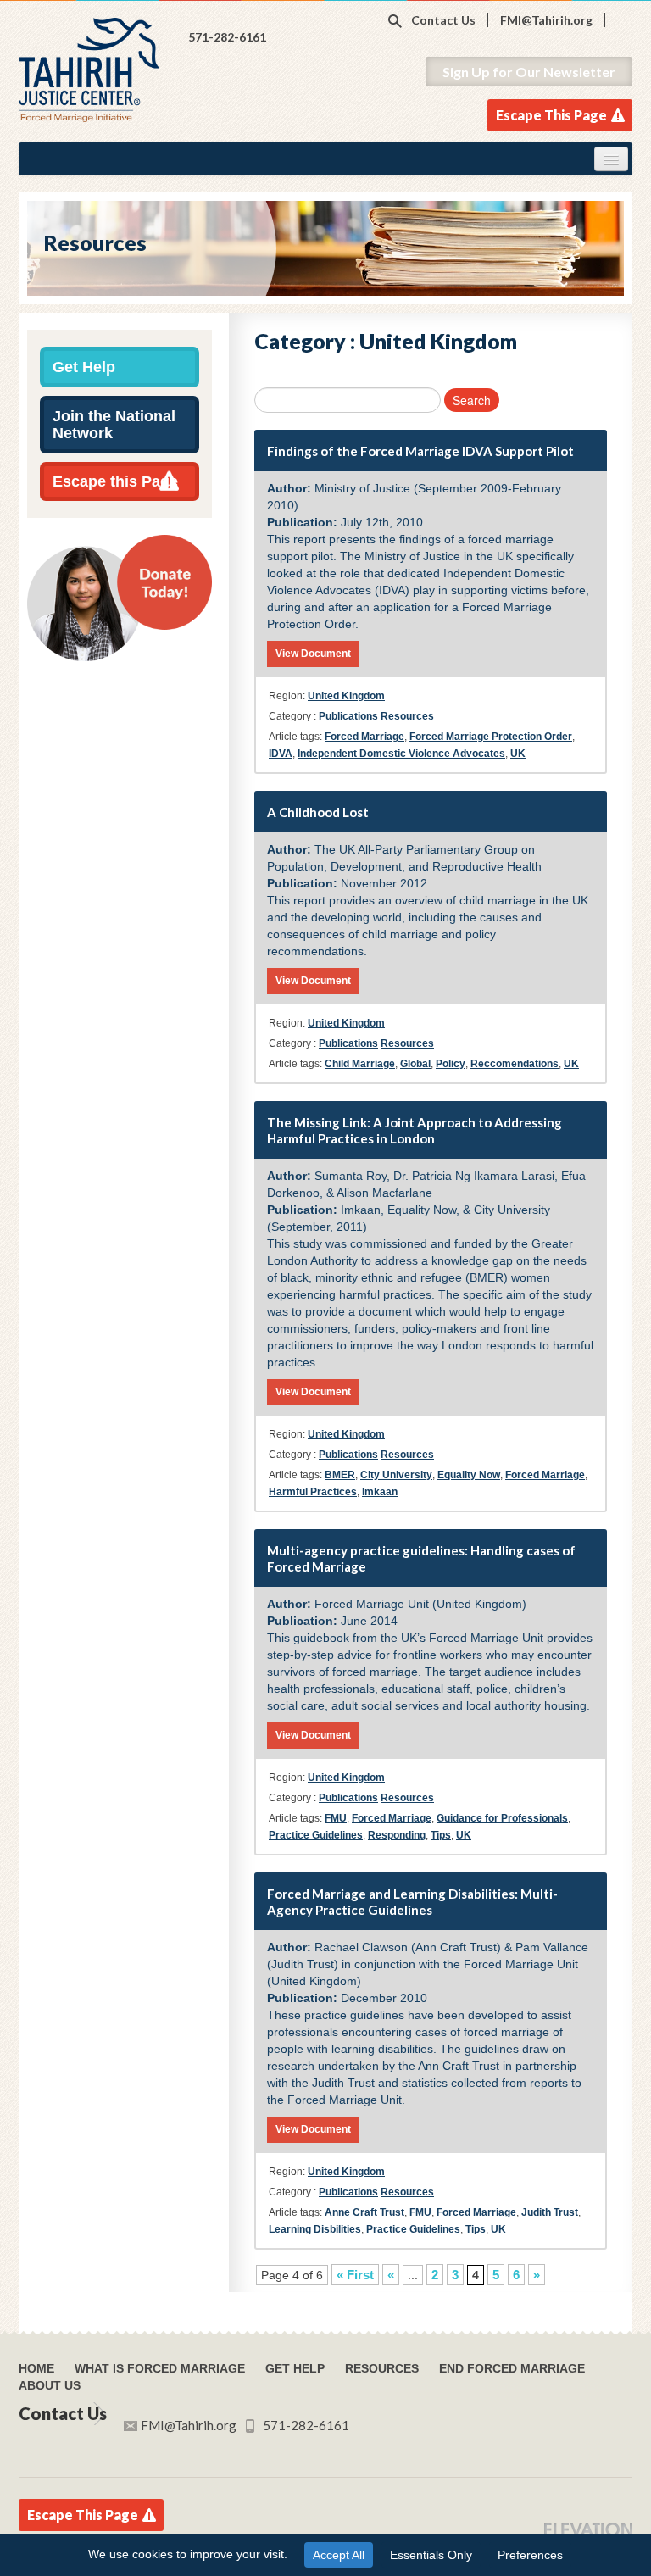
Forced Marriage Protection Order (491, 737)
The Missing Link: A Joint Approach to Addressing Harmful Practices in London (415, 1130)
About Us (50, 2385)
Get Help (84, 367)
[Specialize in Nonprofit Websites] (588, 2529)
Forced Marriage (364, 737)
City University (396, 1475)
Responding (397, 1835)
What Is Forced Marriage (160, 2368)
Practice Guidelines (316, 1835)
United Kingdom (346, 696)
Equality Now (469, 1475)
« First (355, 2275)
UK (518, 754)
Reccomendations (515, 1064)
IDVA (281, 754)
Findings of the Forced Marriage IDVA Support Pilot (420, 451)
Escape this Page (115, 481)
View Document (313, 654)
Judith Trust (550, 2212)
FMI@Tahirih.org (546, 20)
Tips (441, 1835)
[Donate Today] (120, 597)
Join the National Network (114, 425)
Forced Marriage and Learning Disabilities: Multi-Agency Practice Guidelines (412, 1902)
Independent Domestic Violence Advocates (401, 754)
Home (36, 2368)
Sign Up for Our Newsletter (529, 72)
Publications (348, 716)
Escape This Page (551, 115)
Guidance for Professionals (502, 1818)
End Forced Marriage (512, 2368)
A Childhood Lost (318, 812)
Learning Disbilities (315, 2229)
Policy (451, 1064)
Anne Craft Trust (364, 2212)
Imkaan (380, 1492)
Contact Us (443, 20)
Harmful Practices (313, 1492)
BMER (340, 1475)
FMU (336, 1818)
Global (415, 1064)
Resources (407, 716)
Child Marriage (360, 1064)
